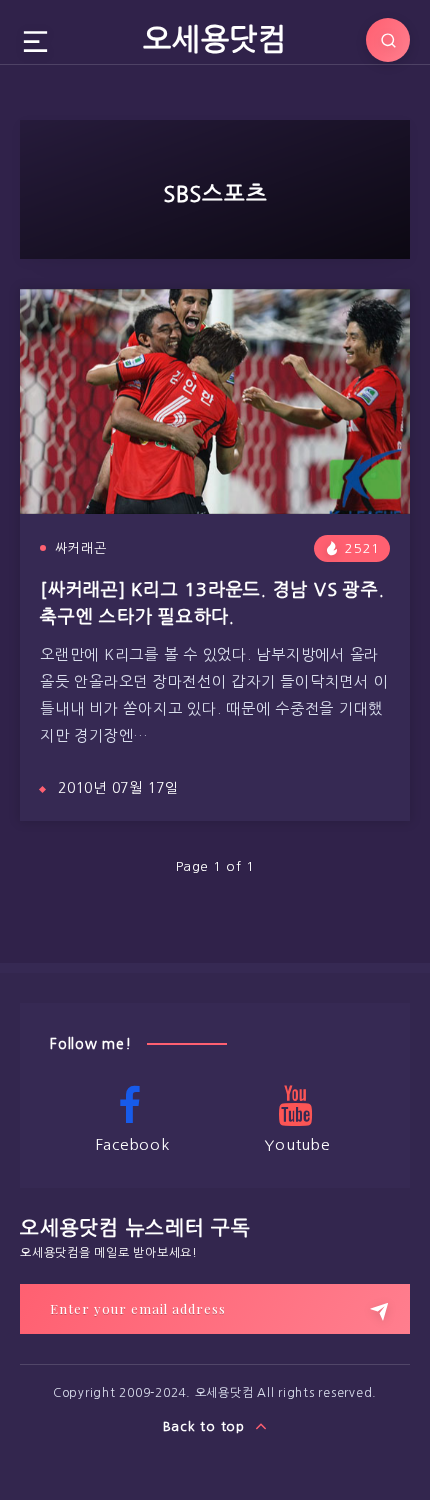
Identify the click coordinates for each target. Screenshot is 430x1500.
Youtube (297, 1144)
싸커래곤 (81, 548)
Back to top (206, 1426)
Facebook (133, 1144)
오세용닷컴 (215, 39)
